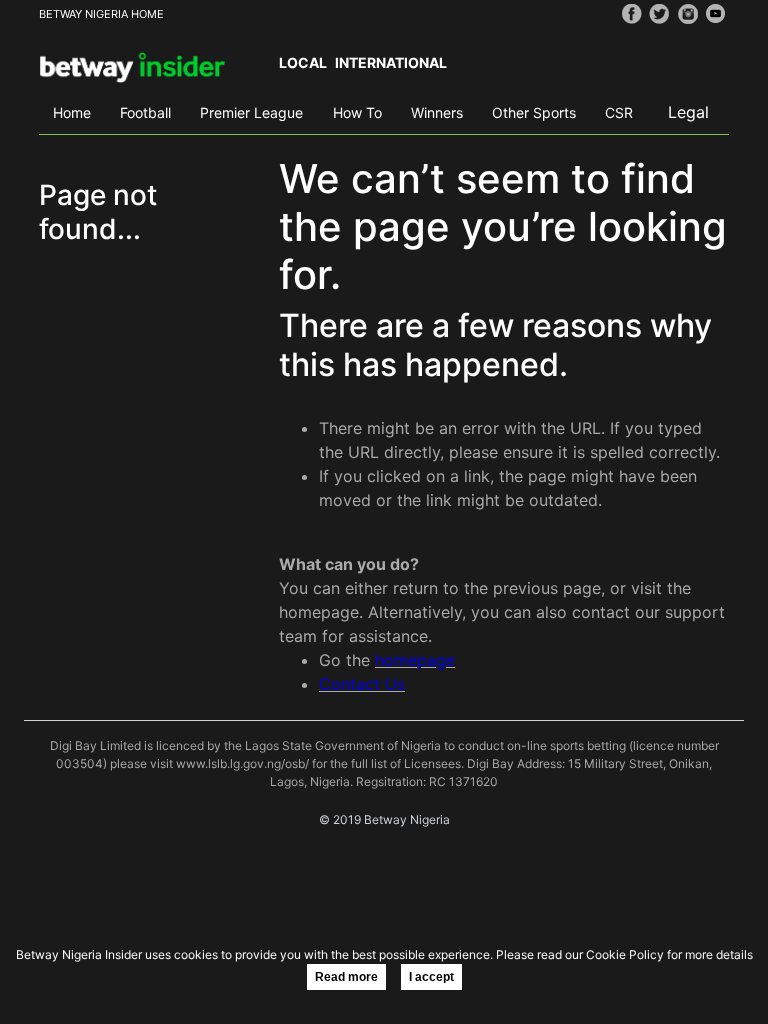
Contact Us (362, 684)
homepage (415, 660)
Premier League (251, 112)
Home (72, 112)
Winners (437, 112)
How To (357, 112)
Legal (688, 112)
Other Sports (534, 112)
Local (303, 62)
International (391, 62)
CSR (619, 112)
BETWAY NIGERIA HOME (101, 14)
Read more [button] (346, 977)
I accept (431, 977)
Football (145, 112)
